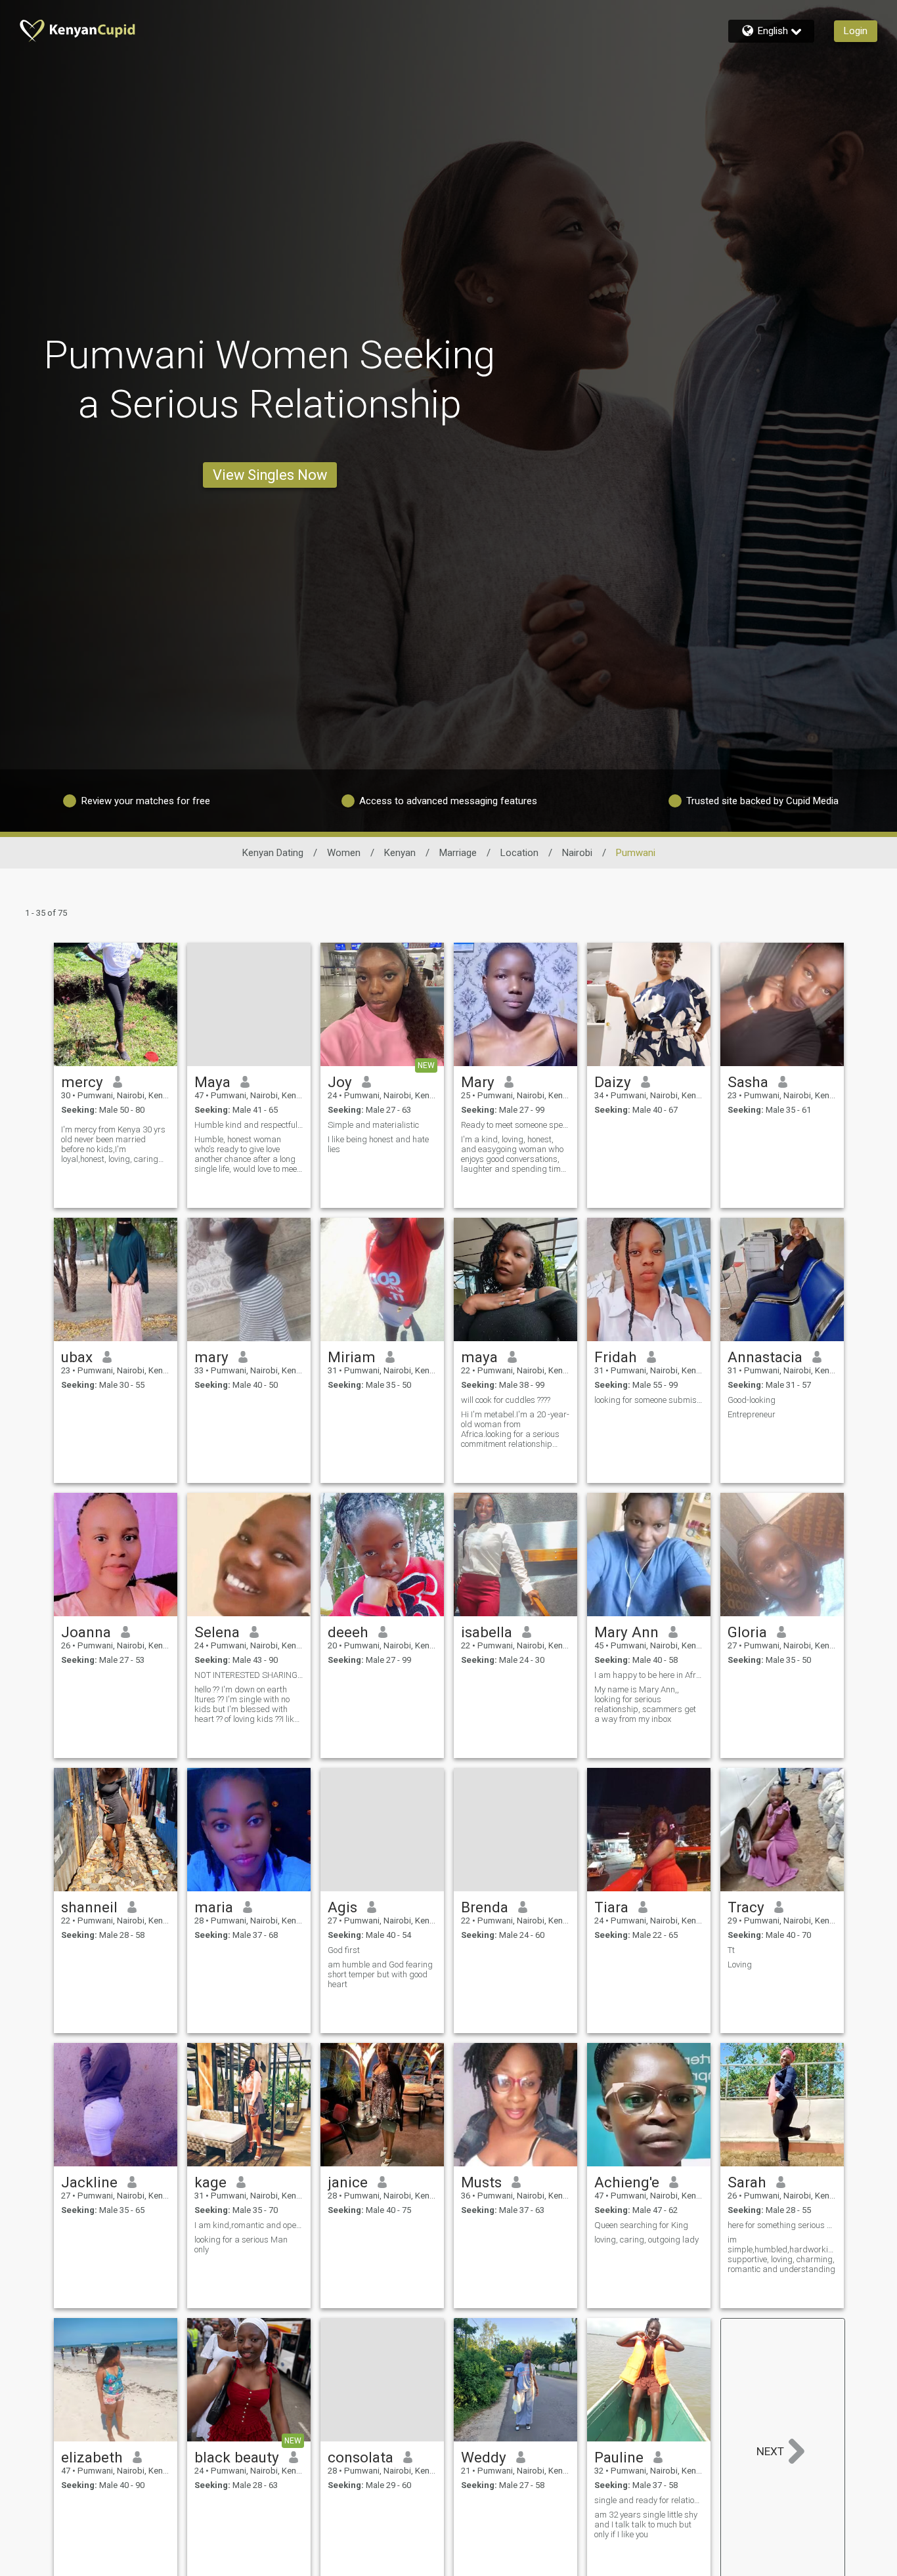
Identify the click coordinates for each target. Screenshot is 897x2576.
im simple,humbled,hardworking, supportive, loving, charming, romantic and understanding (782, 2254)
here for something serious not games (782, 2225)
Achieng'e (627, 2182)
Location (519, 853)
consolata (361, 2457)
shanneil (89, 1907)
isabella (487, 1632)
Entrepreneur (752, 1414)
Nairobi (577, 853)
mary (211, 1357)
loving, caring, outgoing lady (646, 2240)
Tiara (611, 1907)
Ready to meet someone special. (515, 1125)
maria (214, 1907)
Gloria (747, 1632)
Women (344, 853)
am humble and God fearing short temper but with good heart (380, 1974)
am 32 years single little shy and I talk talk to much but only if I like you (646, 2524)
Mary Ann (626, 1632)
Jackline (89, 2182)
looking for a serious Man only (241, 2244)
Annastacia (765, 1357)
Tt (731, 1950)
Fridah (616, 1357)
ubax (77, 1357)
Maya (212, 1082)
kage (210, 2182)
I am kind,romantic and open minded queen (249, 2225)
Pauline (619, 2457)
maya (479, 1357)
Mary (478, 1082)
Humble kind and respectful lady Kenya (249, 1125)
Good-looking (752, 1400)
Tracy (746, 1907)
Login (856, 31)
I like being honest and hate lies (378, 1144)
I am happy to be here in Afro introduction (649, 1675)
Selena (217, 1632)
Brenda (485, 1907)
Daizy (613, 1082)
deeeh (348, 1632)
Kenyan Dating (273, 853)
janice (348, 2182)
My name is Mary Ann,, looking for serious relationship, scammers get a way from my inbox (645, 1704)
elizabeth (92, 2457)
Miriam (352, 1357)
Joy (340, 1082)
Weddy (484, 2457)
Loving (740, 1964)
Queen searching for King (641, 2225)
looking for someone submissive (649, 1400)
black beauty (237, 2457)
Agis (342, 1907)
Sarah (747, 2182)
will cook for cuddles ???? (506, 1400)
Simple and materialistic (373, 1125)
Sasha (748, 1082)
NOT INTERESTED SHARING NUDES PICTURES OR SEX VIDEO (249, 1675)
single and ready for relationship (649, 2500)
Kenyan (400, 853)
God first (344, 1950)
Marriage (458, 853)
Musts (481, 2182)
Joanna (86, 1632)
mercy (82, 1082)
